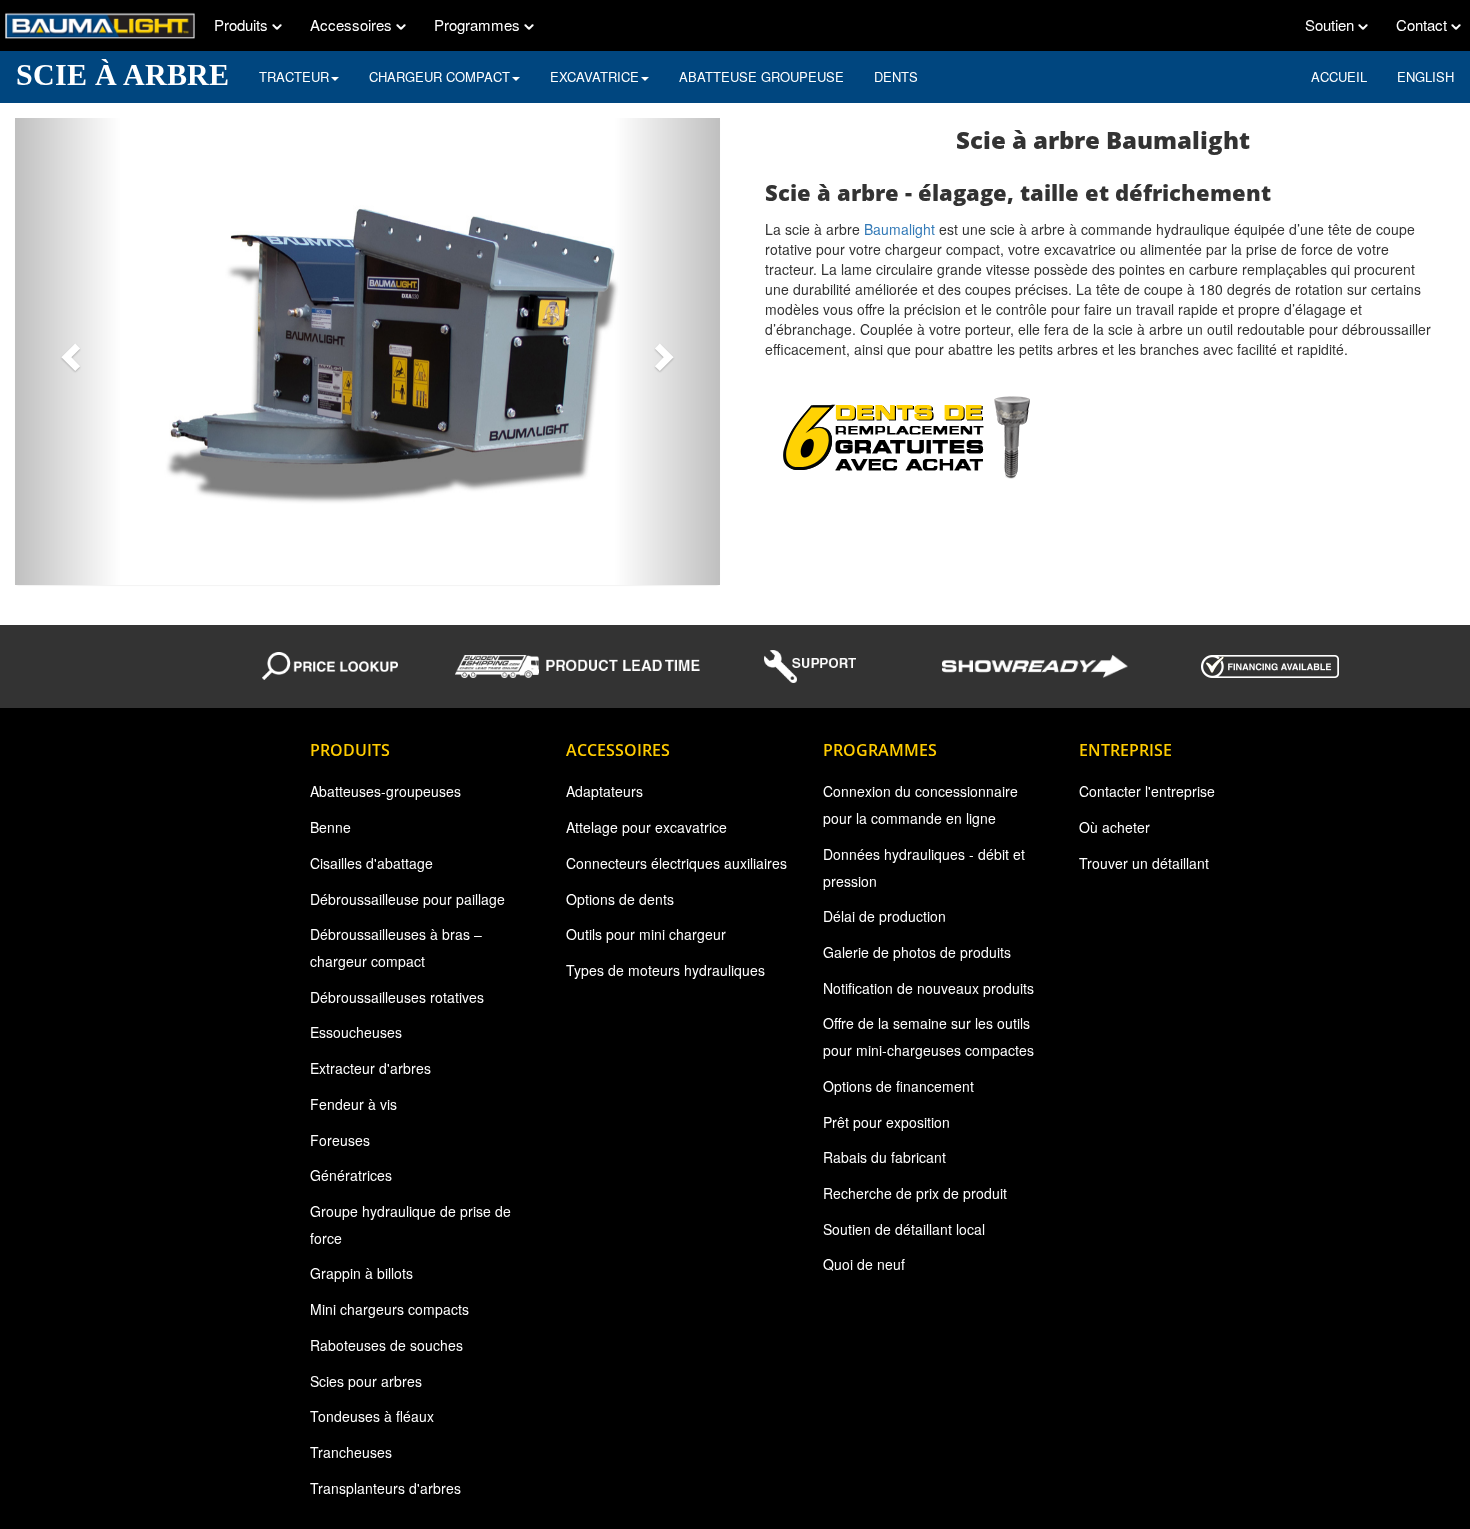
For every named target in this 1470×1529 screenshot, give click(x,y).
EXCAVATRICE (594, 76)
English (1425, 76)
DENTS (896, 76)
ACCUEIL (1339, 76)
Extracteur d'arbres (370, 1068)
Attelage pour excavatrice (646, 827)
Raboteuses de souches (386, 1345)
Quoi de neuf (864, 1264)
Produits (243, 24)
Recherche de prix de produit (915, 1193)
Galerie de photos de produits (917, 952)
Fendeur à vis (353, 1104)
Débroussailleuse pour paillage (407, 899)
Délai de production (884, 916)
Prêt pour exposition (886, 1122)
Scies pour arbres (366, 1381)
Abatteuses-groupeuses (385, 791)
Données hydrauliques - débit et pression (924, 867)
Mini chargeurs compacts (389, 1309)
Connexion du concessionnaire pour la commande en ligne (920, 804)
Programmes (479, 24)
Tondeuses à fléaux (372, 1416)
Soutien (1331, 24)
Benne (330, 827)
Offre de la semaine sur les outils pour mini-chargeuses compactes (928, 1036)
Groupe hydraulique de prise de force (410, 1224)
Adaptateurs (604, 791)
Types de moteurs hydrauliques (665, 970)
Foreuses (340, 1140)
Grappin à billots (361, 1273)
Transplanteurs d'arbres (385, 1488)
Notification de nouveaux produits (928, 988)
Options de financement (898, 1086)
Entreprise (1125, 750)
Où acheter (1114, 827)
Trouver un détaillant (1144, 863)
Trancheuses (351, 1452)
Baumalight (899, 229)
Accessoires (353, 24)
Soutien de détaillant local (904, 1229)
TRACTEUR (294, 76)
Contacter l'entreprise (1147, 791)
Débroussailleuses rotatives (397, 997)
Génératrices (351, 1175)
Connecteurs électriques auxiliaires (676, 863)
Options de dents (620, 899)
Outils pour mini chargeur (646, 934)
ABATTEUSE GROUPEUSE (761, 76)
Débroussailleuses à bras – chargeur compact (396, 947)
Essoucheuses (356, 1032)
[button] (68, 351)
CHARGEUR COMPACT (439, 76)
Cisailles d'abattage (371, 863)
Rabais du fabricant (884, 1157)
